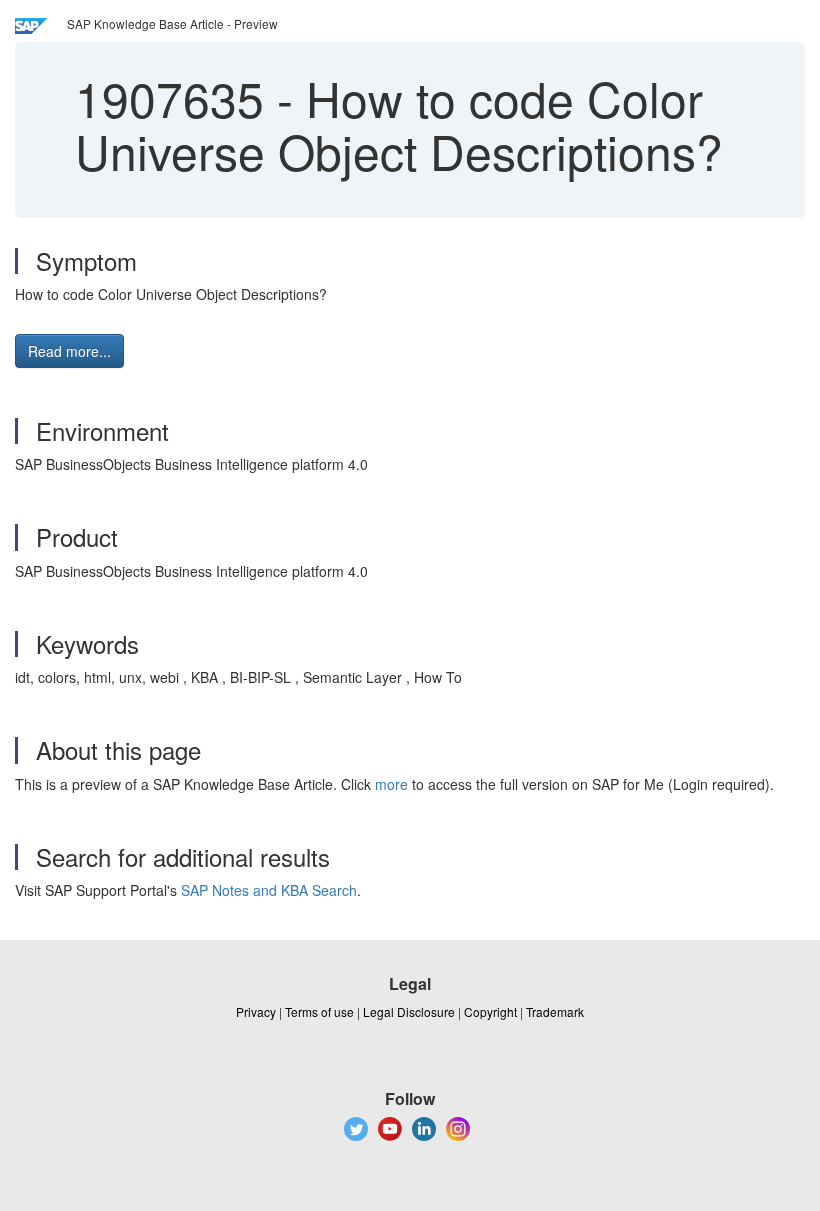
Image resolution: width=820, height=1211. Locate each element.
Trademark (555, 1011)
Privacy (256, 1011)
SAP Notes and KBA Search (269, 890)
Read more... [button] (69, 351)
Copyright (490, 1011)
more (391, 784)
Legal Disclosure (409, 1011)
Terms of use (319, 1011)
